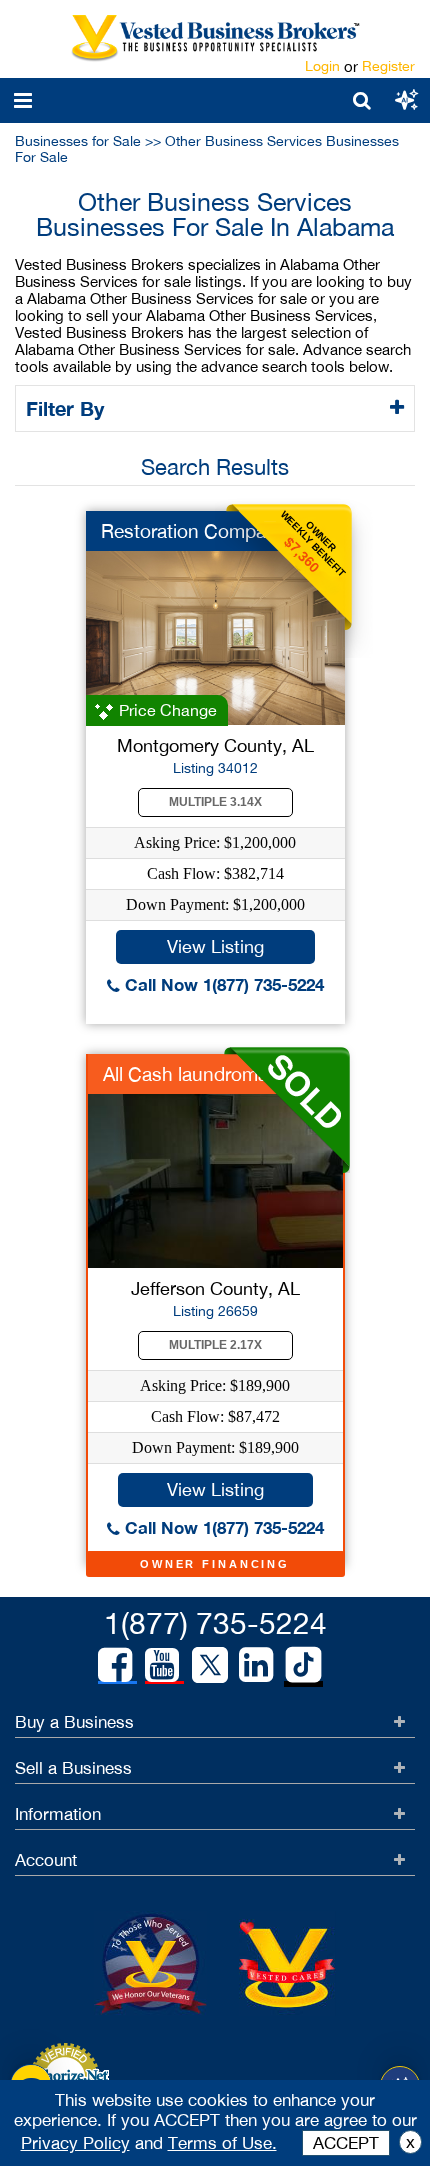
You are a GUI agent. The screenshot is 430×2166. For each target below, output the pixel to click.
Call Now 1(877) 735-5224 (222, 984)
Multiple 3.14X (215, 802)
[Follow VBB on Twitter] (210, 1664)
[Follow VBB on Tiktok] (303, 1666)
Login (322, 66)
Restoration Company (194, 531)
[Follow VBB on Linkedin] (256, 1665)
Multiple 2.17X (215, 1345)
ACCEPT (346, 2143)
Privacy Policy (75, 2143)
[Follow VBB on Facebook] (115, 1665)
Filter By (68, 408)
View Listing (215, 946)
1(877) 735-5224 (215, 1622)
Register (388, 66)
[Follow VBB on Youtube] (162, 1665)
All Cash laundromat (188, 1074)
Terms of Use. (222, 2143)
